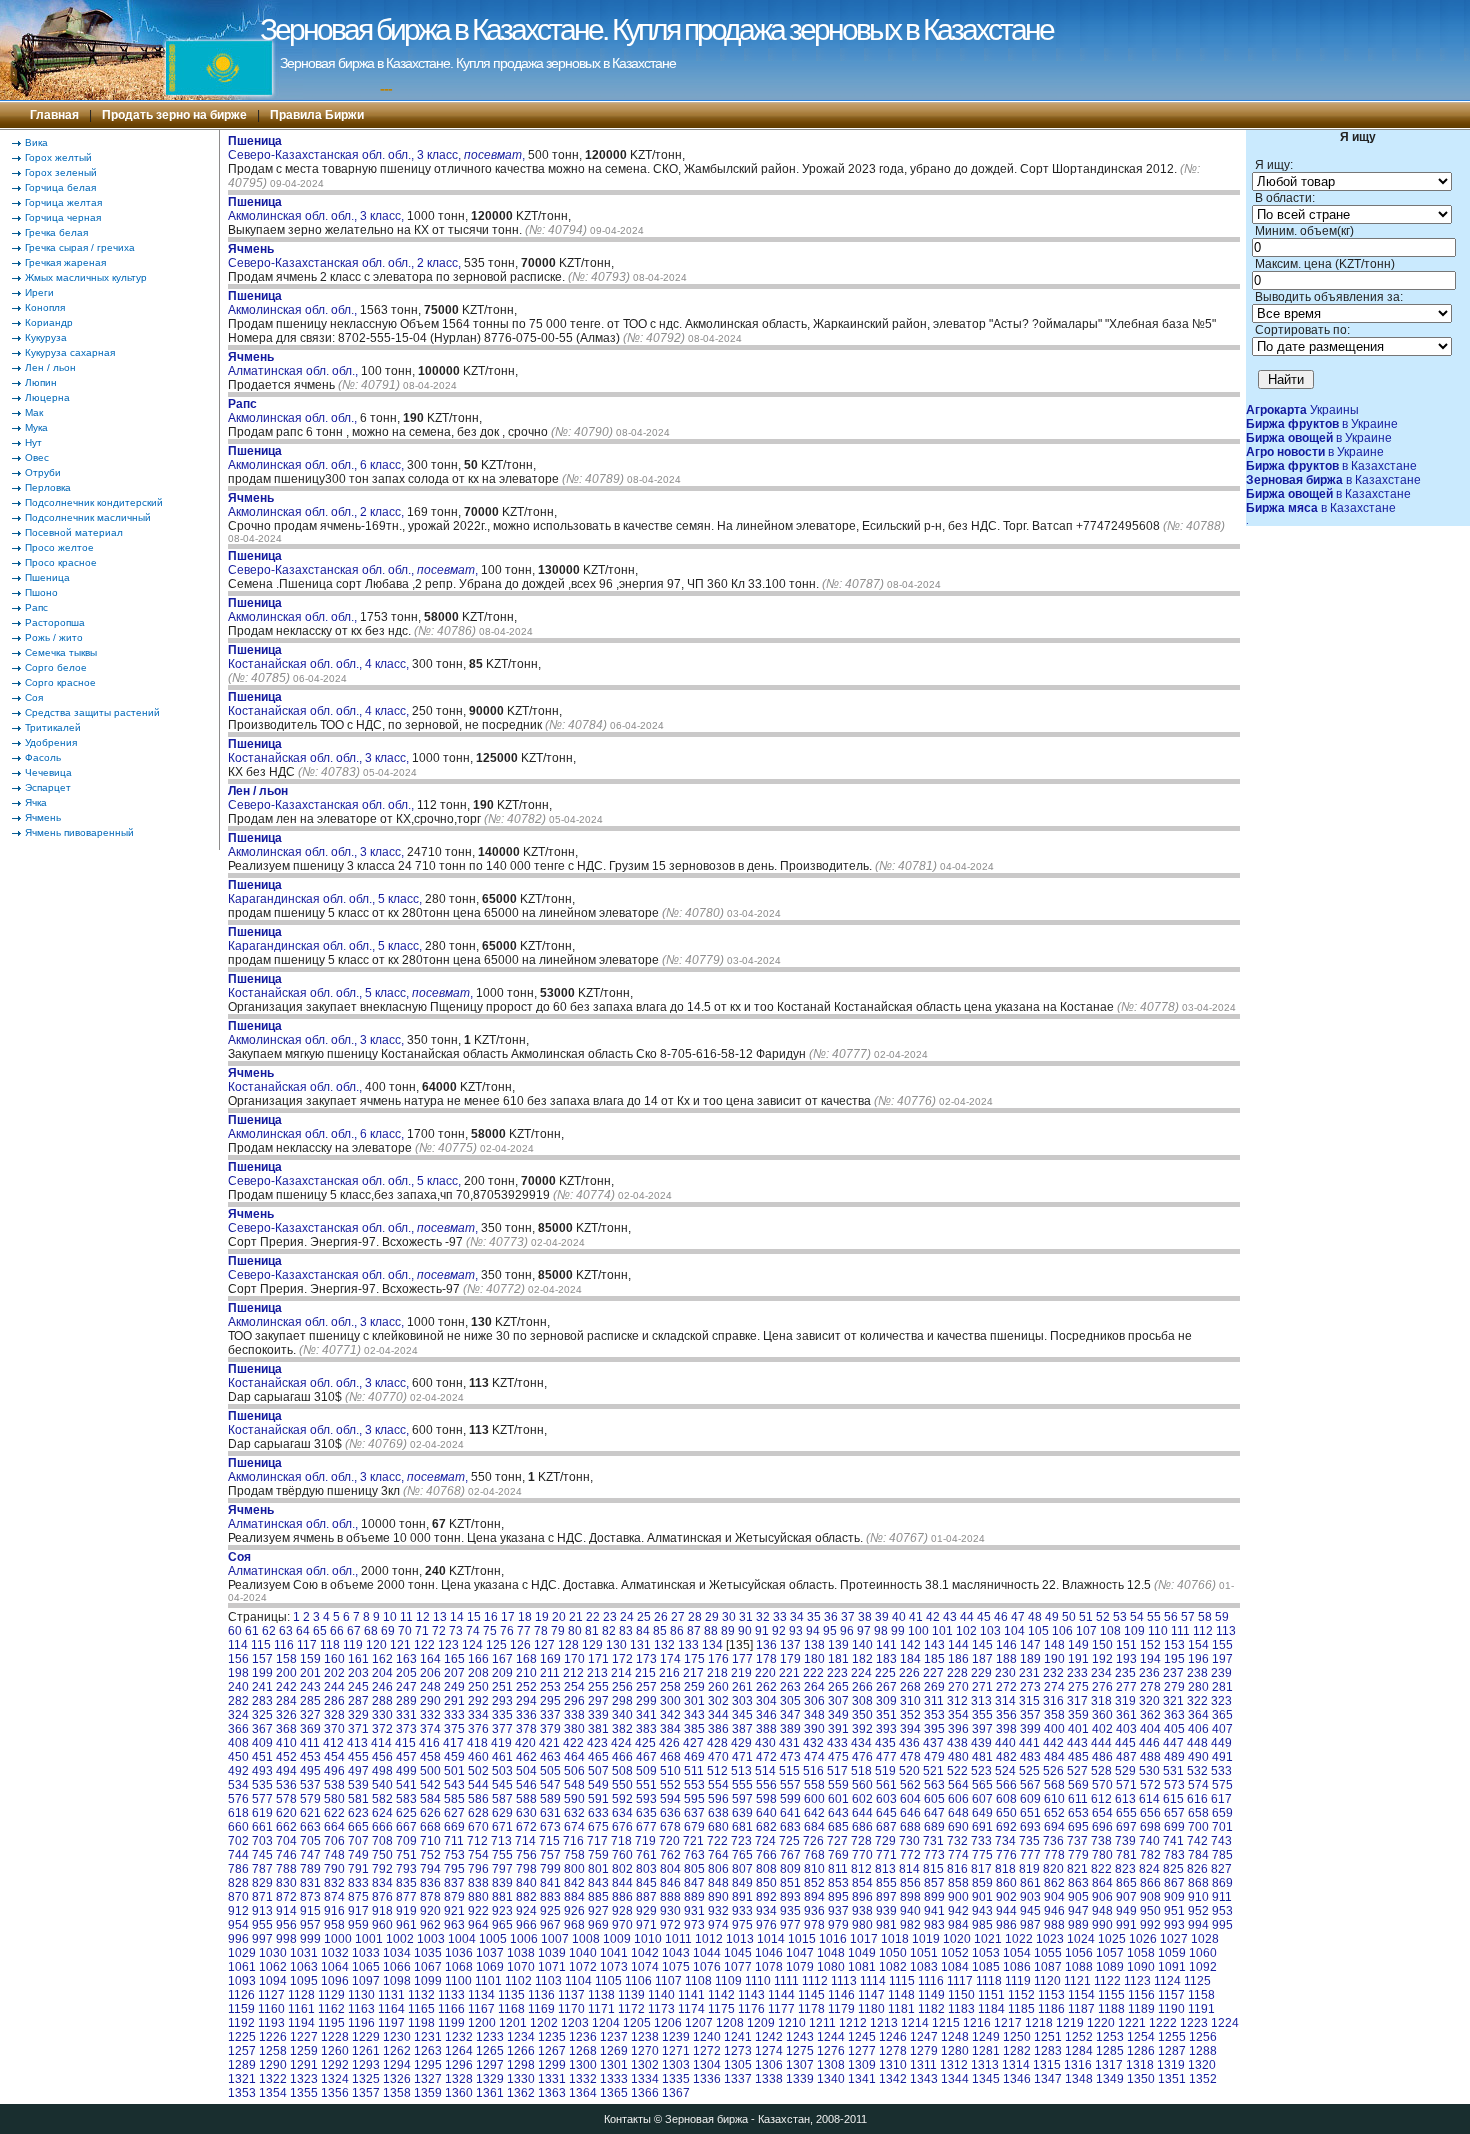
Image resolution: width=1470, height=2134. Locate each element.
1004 (462, 1939)
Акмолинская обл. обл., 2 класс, (317, 505)
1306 (769, 2065)
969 (598, 1925)
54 (1137, 1617)
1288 (1203, 2051)
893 (790, 1897)
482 (1006, 1757)
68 (371, 1631)
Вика (36, 142)
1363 (552, 2093)
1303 (676, 2065)
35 (814, 1617)
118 (330, 1645)
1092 (1203, 1967)
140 (862, 1645)
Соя (34, 697)
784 (1198, 1855)
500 (430, 1771)
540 (382, 1785)
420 (525, 1743)
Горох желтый (58, 157)
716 (573, 1841)
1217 (1008, 2023)
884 (574, 1897)
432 (813, 1743)
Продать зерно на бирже (174, 115)
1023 (1050, 1939)
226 (909, 1673)
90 (745, 1631)
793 (406, 1869)
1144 (781, 1995)
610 (1054, 1799)
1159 (241, 2009)
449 (1221, 1743)
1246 (893, 2037)
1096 (335, 1981)
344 (718, 1715)
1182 (931, 2009)
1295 (428, 2065)
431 (789, 1743)
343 (694, 1715)
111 (1180, 1631)
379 (550, 1729)
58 (1205, 1617)
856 (910, 1883)
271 (982, 1687)
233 (1077, 1673)
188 (1006, 1659)
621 (310, 1813)
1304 (707, 2065)
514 (765, 1771)
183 (886, 1659)
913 (262, 1911)
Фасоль (43, 757)
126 (520, 1645)
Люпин (41, 382)
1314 (1016, 2065)
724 (765, 1841)
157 (262, 1659)
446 (1149, 1743)
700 (1198, 1827)
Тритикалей (53, 727)
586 (478, 1799)
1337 (738, 2079)
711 (454, 1841)
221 (789, 1673)
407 (1222, 1729)
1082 (893, 1967)
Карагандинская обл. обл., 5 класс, (326, 892)
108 (1110, 1631)
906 (1102, 1897)
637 (694, 1813)
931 (694, 1911)
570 (1102, 1785)
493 (262, 1771)
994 (1198, 1925)
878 (430, 1897)
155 (1222, 1645)
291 (454, 1701)
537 (310, 1785)
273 (1030, 1687)
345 (742, 1715)
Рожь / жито (54, 637)
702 (238, 1841)
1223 (1194, 2023)
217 (693, 1673)
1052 (955, 1953)
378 (526, 1729)
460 (478, 1757)
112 (1203, 1631)
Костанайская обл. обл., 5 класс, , (350, 986)
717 (597, 1841)
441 (1029, 1743)
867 (1174, 1883)
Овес (37, 457)
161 (358, 1659)
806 (718, 1869)
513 (741, 1771)
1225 (242, 2037)
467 (646, 1757)
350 (862, 1715)
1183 (961, 2009)
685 (838, 1827)
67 (354, 1631)
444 (1101, 1743)
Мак (34, 412)
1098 (397, 1981)
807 (742, 1869)
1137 (571, 1995)
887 (646, 1897)
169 (550, 1659)
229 (981, 1673)
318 (1101, 1701)
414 (381, 1743)
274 (1054, 1687)
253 (550, 1687)
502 (478, 1771)
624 (382, 1813)
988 (1054, 1925)
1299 (552, 2065)
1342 (893, 2079)
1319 (1171, 2065)
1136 (541, 1995)
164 (430, 1659)
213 (597, 1673)
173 (646, 1659)
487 (1126, 1757)
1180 (871, 2009)
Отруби (43, 472)
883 (550, 1897)
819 (1029, 1869)
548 (574, 1785)
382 (622, 1729)
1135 (511, 1995)
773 (934, 1855)
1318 (1140, 2065)
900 (958, 1897)
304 (766, 1701)
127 (544, 1645)
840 (526, 1883)
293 (502, 1701)
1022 (1019, 1939)
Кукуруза (46, 337)
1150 (961, 1995)
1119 (1018, 1981)
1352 (1203, 2079)
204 (382, 1673)
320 (1149, 1701)
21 (576, 1617)
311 (934, 1701)
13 (440, 1617)
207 (454, 1673)
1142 (721, 1995)
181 (838, 1659)
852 (814, 1883)
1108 (698, 1981)
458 (430, 1757)
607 (982, 1799)
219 (741, 1673)
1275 (800, 2051)
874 (334, 1897)
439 (981, 1743)
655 (1126, 1813)
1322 (273, 2079)
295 (550, 1701)
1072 (583, 1967)
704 (286, 1841)
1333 (614, 2079)
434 (861, 1743)
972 (670, 1925)
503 (502, 1771)
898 (910, 1897)
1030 (273, 1953)
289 (406, 1701)
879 (454, 1897)
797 (502, 1869)
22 (593, 1617)
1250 (1017, 2037)
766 (766, 1855)
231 (1029, 1673)
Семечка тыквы (61, 652)
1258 (273, 2051)
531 (1173, 1771)
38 (865, 1617)
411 (310, 1743)
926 (574, 1911)
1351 (1172, 2079)
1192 (241, 2023)
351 (886, 1715)
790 (334, 1869)
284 (286, 1701)
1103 (548, 1981)
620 (286, 1813)
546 (526, 1785)
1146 (841, 1995)
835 (406, 1883)
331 (406, 1715)
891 (742, 1897)
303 (742, 1701)
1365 (614, 2093)
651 (1030, 1813)
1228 (335, 2037)
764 (718, 1855)
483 (1030, 1757)
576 (238, 1799)
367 (262, 1729)
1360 (459, 2093)
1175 (721, 2009)
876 (382, 1897)
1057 (1110, 1953)
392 (862, 1729)
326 (286, 1715)
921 (454, 1911)
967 (550, 1925)
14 (457, 1617)
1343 (924, 2079)
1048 (831, 1953)
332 (430, 1715)
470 (718, 1757)
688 (910, 1827)
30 (729, 1617)
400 (1054, 1729)
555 (742, 1785)
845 (646, 1883)
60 (235, 1631)
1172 (631, 2009)
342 (670, 1715)
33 (780, 1617)
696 (1102, 1827)
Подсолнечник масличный (88, 517)
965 (502, 1925)
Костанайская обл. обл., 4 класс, (320, 657)
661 (262, 1827)
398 (1006, 1729)
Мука (36, 427)
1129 (331, 1995)
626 (430, 1813)
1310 (893, 2065)
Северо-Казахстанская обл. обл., (322, 798)
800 (574, 1869)
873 (310, 1897)
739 (1125, 1841)
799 (550, 1869)
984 (958, 1925)
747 (310, 1855)
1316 (1078, 2065)
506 (574, 1771)
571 (1126, 1785)
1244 (831, 2037)
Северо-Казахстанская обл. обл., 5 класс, (346, 1174)
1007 (555, 1939)
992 (1150, 1925)
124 (472, 1645)
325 (262, 1715)
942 (958, 1911)
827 (1221, 1869)
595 (694, 1799)
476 (862, 1757)
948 (1102, 1911)
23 (610, 1617)
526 (1053, 1771)
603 (886, 1799)
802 (622, 1869)
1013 (740, 1939)
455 (358, 1757)
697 (1126, 1827)
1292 (335, 2065)
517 (837, 1771)
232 (1053, 1673)
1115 (902, 1981)
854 (862, 1883)
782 (1150, 1855)
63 (286, 1631)
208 (478, 1673)
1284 (1079, 2051)
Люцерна (47, 397)
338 (574, 1715)
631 (550, 1813)
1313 (985, 2065)
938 (862, 1911)
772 (910, 1855)
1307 (800, 2065)
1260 (335, 2051)
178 (766, 1659)
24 (627, 1617)
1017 (864, 1939)
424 (621, 1743)
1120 (1047, 1981)
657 (1174, 1813)
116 (284, 1645)
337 (550, 1715)
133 (688, 1645)
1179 (841, 2009)
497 (358, 1771)
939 (886, 1911)
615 (1173, 1799)
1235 (552, 2037)
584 (430, 1799)
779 (1078, 1855)
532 (1197, 1771)
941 (934, 1911)
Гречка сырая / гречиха (80, 247)
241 (262, 1687)
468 (670, 1757)
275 (1078, 1687)
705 (310, 1841)
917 (358, 1911)
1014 (771, 1939)
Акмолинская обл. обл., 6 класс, (317, 458)
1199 (451, 2023)
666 (382, 1827)
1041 (614, 1953)
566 (1006, 1785)
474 (814, 1757)
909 (1174, 1897)
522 (957, 1771)
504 (526, 1771)
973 (694, 1925)
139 (838, 1645)
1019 (926, 1939)
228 (957, 1673)
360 (1102, 1715)
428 (717, 1743)
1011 (678, 1939)
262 (766, 1687)
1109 (728, 1981)
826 (1197, 1869)
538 (334, 1785)
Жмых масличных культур (86, 277)
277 (1126, 1687)
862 (1054, 1883)
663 (310, 1827)
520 (909, 1771)
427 (693, 1743)
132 (664, 1645)
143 (934, 1645)
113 (1226, 1631)
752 (430, 1855)
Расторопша (55, 622)
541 (406, 1785)
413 (357, 1743)
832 (334, 1883)
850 (766, 1883)
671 (502, 1827)
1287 (1172, 2051)
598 (766, 1799)
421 (549, 1743)
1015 (802, 1939)
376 (478, 1729)
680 (718, 1827)
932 (718, 1911)
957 (310, 1925)
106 (1062, 1631)
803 (646, 1869)
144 (958, 1645)
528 (1101, 1771)
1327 (428, 2079)
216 (669, 1673)
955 (262, 1925)
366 (238, 1729)
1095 (304, 1981)
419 (501, 1743)
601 (838, 1799)
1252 (1079, 2037)
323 (1221, 1701)
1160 (271, 2009)
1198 (421, 2023)
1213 (884, 2023)
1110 (758, 1981)
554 (718, 1785)
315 (1029, 1701)
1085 (986, 1967)
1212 (853, 2023)
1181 (901, 2009)
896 (862, 1897)
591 (598, 1799)
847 (694, 1883)
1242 (769, 2037)
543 (454, 1785)
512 (717, 1771)
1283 (1048, 2051)
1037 (490, 1953)
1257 (242, 2051)
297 (598, 1701)
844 (622, 1883)
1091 (1172, 1967)
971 (646, 1925)
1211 (822, 2023)
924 (526, 1911)
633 (598, 1813)
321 (1173, 1701)
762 (670, 1855)
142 (910, 1645)
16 (491, 1617)
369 (310, 1729)
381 (598, 1729)
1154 (1081, 1995)
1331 (552, 2079)
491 (1222, 1757)
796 (478, 1869)
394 (910, 1729)
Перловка (48, 487)
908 (1150, 1897)
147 (1030, 1645)
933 (742, 1911)
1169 (541, 2009)
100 (918, 1631)
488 (1150, 1757)
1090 (1141, 1967)
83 (626, 1631)
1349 (1110, 2079)
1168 (511, 2009)
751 (406, 1855)
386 (718, 1729)
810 (814, 1869)
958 (334, 1925)
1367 (676, 2093)
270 (958, 1687)
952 (1198, 1911)
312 (957, 1701)
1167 (481, 2009)
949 (1126, 1911)
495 (310, 1771)
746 (286, 1855)
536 (286, 1785)
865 (1126, 1883)
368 (286, 1729)
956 (286, 1925)
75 (490, 1631)
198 (238, 1673)
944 (1006, 1911)
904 (1054, 1897)
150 (1102, 1645)
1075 (676, 1967)
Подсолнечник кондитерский (94, 502)
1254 (1141, 2037)
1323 (304, 2079)
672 (526, 1827)
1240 (707, 2037)
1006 (524, 1939)
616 (1197, 1799)
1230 (397, 2037)
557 (790, 1785)
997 (262, 1939)
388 (766, 1729)
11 (406, 1617)
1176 (751, 2009)
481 (982, 1757)
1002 (400, 1939)
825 (1173, 1869)
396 (958, 1729)
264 (814, 1687)
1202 (544, 2023)
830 (286, 1883)
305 (790, 1701)
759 (598, 1855)
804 (670, 1869)
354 (958, 1715)
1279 (924, 2051)
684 (814, 1827)
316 (1053, 1701)
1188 (1111, 2009)
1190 (1171, 2009)
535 (262, 1785)
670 (478, 1827)
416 (429, 1743)
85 (660, 1631)
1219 (1070, 2023)
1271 (676, 2051)
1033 (366, 1953)
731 (933, 1841)
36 (831, 1617)
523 (981, 1771)
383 (646, 1729)
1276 (831, 2051)
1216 (977, 2023)
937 (838, 1911)
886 (622, 1897)
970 (622, 1925)
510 (670, 1771)
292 (478, 1701)
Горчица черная (63, 217)
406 (1198, 1729)
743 (1221, 1841)
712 (477, 1841)
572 (1150, 1785)
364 (1198, 1715)
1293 (366, 2065)
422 (573, 1743)
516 (813, 1771)
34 (797, 1617)
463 (550, 1757)
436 (909, 1743)
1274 (769, 2051)
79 (558, 1631)
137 (790, 1645)
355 (982, 1715)
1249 (986, 2037)
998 (286, 1939)
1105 (608, 1981)
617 (1221, 1799)
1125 (1197, 1981)
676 (622, 1827)
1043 (676, 1953)
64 (303, 1631)
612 (1101, 1799)
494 (286, 1771)
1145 (811, 1995)
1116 (931, 1981)
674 (574, 1827)
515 (789, 1771)
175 (694, 1659)
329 (358, 1715)
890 (718, 1897)
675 (598, 1827)
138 (814, 1645)
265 (838, 1687)
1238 (645, 2037)
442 (1053, 1743)
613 (1125, 1799)
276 (1102, 1687)
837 (454, 1883)
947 (1078, 1911)
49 (1052, 1617)
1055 (1048, 1953)
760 (622, 1855)
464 (574, 1757)
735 (1029, 1841)
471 (742, 1757)
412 (333, 1743)
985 (982, 1925)
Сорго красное (60, 682)
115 (261, 1645)
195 (1174, 1659)
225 (885, 1673)
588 (526, 1799)
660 (238, 1827)
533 (1221, 1771)
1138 (601, 1995)
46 (1001, 1617)
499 (406, 1771)
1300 (583, 2065)
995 (1222, 1925)
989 (1078, 1925)
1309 (862, 2065)
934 (766, 1911)
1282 (1017, 2051)
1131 (391, 1995)
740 (1149, 1841)
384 (670, 1729)
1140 (661, 1995)
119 (353, 1645)
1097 (366, 1981)
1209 (761, 2023)
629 (502, 1813)
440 (1005, 1743)
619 (262, 1813)
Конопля (45, 307)
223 (837, 1673)
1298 (521, 2065)
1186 (1051, 2009)
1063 (304, 1967)
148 (1054, 1645)
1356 (335, 2093)
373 (406, 1729)
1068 (459, 1967)
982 (910, 1925)
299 (646, 1701)
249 (454, 1687)
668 (430, 1827)
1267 (552, 2051)
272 (1006, 1687)
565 (982, 1785)
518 (861, 1771)
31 (746, 1617)
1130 (361, 1995)
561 (886, 1785)
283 (262, 1701)
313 (981, 1701)
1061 (242, 1967)
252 (526, 1687)
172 (622, 1659)
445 (1125, 1743)
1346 (1017, 2079)
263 (790, 1687)
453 (310, 1757)
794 (430, 1869)
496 (334, 1771)
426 (669, 1743)
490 (1198, 1757)
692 (1006, 1827)
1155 (1111, 1995)
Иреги (39, 292)
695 (1078, 1827)
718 (621, 1841)
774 (958, 1855)
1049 (862, 1953)
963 (454, 1925)
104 (1014, 1631)
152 (1150, 1645)
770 (862, 1855)
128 (568, 1645)
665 (358, 1827)
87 (694, 1631)
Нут (33, 442)
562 (910, 1785)
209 (502, 1673)
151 (1126, 1645)
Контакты (627, 2119)
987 (1030, 1925)
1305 (738, 2065)
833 (358, 1883)
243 (310, 1687)
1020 (957, 1939)
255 (598, 1687)
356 (1006, 1715)
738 (1101, 1841)
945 (1030, 1911)
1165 (421, 2009)
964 (478, 1925)
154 (1198, 1645)
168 (526, 1659)
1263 (428, 2051)
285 (310, 1701)
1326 (397, 2079)
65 (320, 1631)
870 (238, 1897)
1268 (583, 2051)
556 (766, 1785)
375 (454, 1729)
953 (1222, 1911)
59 (1222, 1617)
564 (958, 1785)
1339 (800, 2079)
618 (238, 1813)
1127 (271, 1995)
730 (909, 1841)
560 (862, 1785)
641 (790, 1813)
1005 (493, 1939)
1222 (1163, 2023)
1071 (552, 1967)
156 (238, 1659)
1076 (707, 1967)
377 (502, 1729)
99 (898, 1631)
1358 (397, 2093)
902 (1006, 1897)
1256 (1203, 2037)
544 (478, 1785)
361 (1126, 1715)
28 (695, 1617)
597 (742, 1799)
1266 (521, 2051)
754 (478, 1855)
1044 (707, 1953)
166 (478, 1659)
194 (1150, 1659)
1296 (459, 2065)
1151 (991, 1995)
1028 (1205, 1939)
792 (382, 1869)
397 (982, 1729)
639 (742, 1813)
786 (238, 1869)
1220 (1101, 2023)
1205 (637, 2023)
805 (694, 1869)
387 (742, 1729)
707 (358, 1841)
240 (238, 1687)
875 (358, 1897)
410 (286, 1743)
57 (1188, 1617)
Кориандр (49, 322)
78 (541, 1631)
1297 (490, 2065)
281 (1222, 1687)
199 (262, 1673)
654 (1102, 1813)
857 (934, 1883)
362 (1150, 1715)
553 (694, 1785)
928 (622, 1911)
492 (238, 1771)
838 (478, 1883)
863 (1078, 1883)
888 (670, 1897)
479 (934, 1757)
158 (286, 1659)
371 (358, 1729)
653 (1078, 1813)
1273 (738, 2051)
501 (454, 1771)
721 (693, 1841)
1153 (1051, 1995)
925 (550, 1911)
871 (262, 1897)
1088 (1079, 1967)
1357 (366, 2093)
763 (694, 1855)
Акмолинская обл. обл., (294, 303)
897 (886, 1897)
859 (982, 1883)
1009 (617, 1939)
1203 (575, 2023)
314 (1005, 1701)
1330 (521, 2079)
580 (334, 1799)
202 (334, 1673)
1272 (707, 2051)
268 (910, 1687)
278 (1150, 1687)
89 (728, 1631)
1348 (1079, 2079)
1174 (691, 2009)
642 (814, 1813)
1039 (552, 1953)
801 (598, 1869)
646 (910, 1813)
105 (1038, 1631)
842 (574, 1883)
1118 (989, 1981)
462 (526, 1757)
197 (1222, 1659)
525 (1029, 1771)
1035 (428, 1953)
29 (712, 1617)
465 (598, 1757)
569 (1078, 1785)
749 (358, 1855)
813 (885, 1869)
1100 (458, 1981)
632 (574, 1813)
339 (598, 1715)
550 (622, 1785)
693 (1030, 1827)
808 (766, 1869)
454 (334, 1757)
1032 (335, 1953)
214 (621, 1673)
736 (1053, 1841)
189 (1030, 1659)
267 (886, 1687)
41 (916, 1617)
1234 (521, 2037)
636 (670, 1813)
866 (1150, 1883)
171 (598, 1659)
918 (382, 1911)
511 (694, 1771)
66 (337, 1631)
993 (1174, 1925)
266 (862, 1687)
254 (574, 1687)
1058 (1141, 1953)
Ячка (36, 802)
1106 (638, 1981)
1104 (578, 1981)
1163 (361, 2009)
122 (424, 1645)
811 (838, 1869)
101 (942, 1631)
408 (238, 1743)
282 (238, 1701)
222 (813, 1673)
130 (616, 1645)
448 (1197, 1743)
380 (574, 1729)
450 (238, 1757)
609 (1030, 1799)
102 (966, 1631)
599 (790, 1799)
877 (406, 1897)
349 (838, 1715)
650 (1006, 1813)
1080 (831, 1967)
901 (982, 1897)
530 (1149, 1771)
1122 (1107, 1981)
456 (382, 1757)
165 (454, 1659)
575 (1222, 1785)
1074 (645, 1967)
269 (934, 1687)
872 (286, 1897)
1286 (1141, 2051)
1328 (459, 2079)
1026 (1143, 1939)
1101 (488, 1981)
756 (526, 1855)
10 (390, 1617)
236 (1149, 1673)
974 (718, 1925)
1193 (271, 2023)
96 (847, 1631)
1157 (1171, 1995)
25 (644, 1617)
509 (646, 1771)
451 (262, 1757)
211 (550, 1673)
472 (766, 1757)
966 (526, 1925)
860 (1006, 1883)
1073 (614, 1967)
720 (669, 1841)
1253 (1110, 2037)
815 (933, 1869)
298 (622, 1701)
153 (1174, 1645)
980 (862, 1925)
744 (238, 1855)
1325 (366, 2079)
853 (838, 1883)
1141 (691, 1995)
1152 (1021, 1995)
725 (789, 1841)
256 (622, 1687)
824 (1149, 1869)
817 (981, 1869)
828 (238, 1883)
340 (622, 1715)
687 (886, 1827)
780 (1102, 1855)
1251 (1048, 2037)
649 (982, 1813)
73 (456, 1631)
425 (645, 1743)
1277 (862, 2051)
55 (1154, 1617)
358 (1054, 1715)
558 (814, 1785)
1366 (645, 2093)
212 (573, 1673)
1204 (606, 2023)
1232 (459, 2037)
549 (598, 1785)
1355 (304, 2093)
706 (334, 1841)
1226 (273, 2037)
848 (718, 1883)
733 (981, 1841)
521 (933, 1771)
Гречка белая (56, 232)
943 (982, 1911)
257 (646, 1687)
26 (661, 1617)
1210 (792, 2023)
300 (670, 1701)
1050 (893, 1953)
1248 (955, 2037)
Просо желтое (59, 547)
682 (766, 1827)
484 (1054, 1757)
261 (742, 1687)
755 (502, 1855)
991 (1126, 1925)
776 (1006, 1855)
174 (670, 1659)
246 (382, 1687)
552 (670, 1785)
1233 (490, 2037)
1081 (862, 1967)
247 (406, 1687)
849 (742, 1883)
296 (574, 1701)
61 (252, 1631)
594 (670, 1799)
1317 (1109, 2065)
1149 (931, 1995)
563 (934, 1785)
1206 (668, 2023)
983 (934, 1925)
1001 (369, 1939)
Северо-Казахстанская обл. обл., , (353, 563)
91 (762, 1631)
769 (838, 1855)
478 (910, 1757)
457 (406, 1757)
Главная (54, 115)
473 (790, 1757)
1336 (707, 2079)
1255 (1172, 2037)
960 (382, 1925)
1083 (924, 1967)
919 (406, 1911)
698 (1150, 1827)
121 (400, 1645)
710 (430, 1841)
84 (643, 1631)
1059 (1172, 1953)
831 (310, 1883)
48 (1035, 1617)
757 (550, 1855)
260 (718, 1687)
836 (430, 1883)
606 (958, 1799)
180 (814, 1659)
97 (864, 1631)
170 (574, 1659)
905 (1078, 1897)
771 (886, 1855)
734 (1005, 1841)
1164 (391, 2009)
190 (1054, 1659)
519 (885, 1771)
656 (1150, 1813)
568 (1054, 1785)
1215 (946, 2023)
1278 (893, 2051)
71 (422, 1631)
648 (958, 1813)
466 (622, 1757)
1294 (397, 2065)
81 (592, 1631)
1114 (873, 1981)
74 (473, 1631)
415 (405, 1743)
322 (1197, 1701)
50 (1069, 1617)
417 (453, 1743)
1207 (699, 2023)
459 (454, 1757)
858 (958, 1883)
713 (501, 1841)
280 (1198, 1687)
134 (712, 1645)
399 (1030, 1729)
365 (1222, 1715)
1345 (986, 2079)
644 (862, 1813)
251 (502, 1687)
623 (358, 1813)
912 (238, 1911)
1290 (273, 2065)
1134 (481, 1995)
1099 (428, 1981)
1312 (954, 2065)
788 (286, 1869)
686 (862, 1827)
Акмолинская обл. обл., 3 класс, (317, 209)
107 (1086, 1631)
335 (502, 1715)
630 (526, 1813)
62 (269, 1631)
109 (1134, 1631)
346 (766, 1715)
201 (310, 1673)
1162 (331, 2009)
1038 (521, 1953)
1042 (645, 1953)
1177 (781, 2009)
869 (1222, 1883)
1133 (451, 1995)
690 (958, 1827)
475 (838, 1757)
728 (861, 1841)
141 (886, 1645)
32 (763, 1617)
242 (286, 1687)
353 (934, 1715)
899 (934, 1897)
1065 (366, 1967)
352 (910, 1715)
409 (262, 1743)
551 (646, 1785)
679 (694, 1827)
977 (790, 1925)
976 (766, 1925)
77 (524, 1631)
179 (790, 1659)
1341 (862, 2079)
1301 (614, 2065)
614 (1149, 1799)
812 (861, 1869)
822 (1101, 1869)
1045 (738, 1953)
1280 (955, 2051)
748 (334, 1855)
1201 (513, 2023)
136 (766, 1645)
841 (550, 1883)
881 (502, 1897)
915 (310, 1911)
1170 (571, 2009)
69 (388, 1631)
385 (694, 1729)
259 (694, 1687)
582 (382, 1799)
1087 (1048, 1967)
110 (1158, 1631)
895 (838, 1897)
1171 (601, 2009)
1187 (1081, 2009)
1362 (521, 2093)
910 (1198, 1897)
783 (1174, 1855)
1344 (955, 2079)
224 (861, 1673)
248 (430, 1687)
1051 (924, 1953)
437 (933, 1743)
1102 (518, 1981)
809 (790, 1869)
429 (741, 1743)
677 (646, 1827)
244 (334, 1687)
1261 (366, 2051)
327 (310, 1715)
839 (502, 1883)
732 (957, 1841)
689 (934, 1827)
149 (1078, 1645)
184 (910, 1659)
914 (286, 1911)
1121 (1077, 1981)
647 (934, 1813)
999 (310, 1939)
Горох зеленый (61, 172)
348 (814, 1715)
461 (502, 1757)
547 (550, 1785)
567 (1030, 1785)
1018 (895, 1939)
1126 (241, 1995)
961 (406, 1925)
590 (574, 1799)
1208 (730, 2023)
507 (598, 1771)
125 (496, 1645)
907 (1126, 1897)
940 (910, 1911)
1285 (1110, 2051)
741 (1173, 1841)
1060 (1203, 1953)
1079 (800, 1967)
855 (886, 1883)
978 (814, 1925)
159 (310, 1659)
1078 (769, 1967)
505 (550, 1771)
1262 (397, 2051)
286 (334, 1701)
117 (307, 1645)
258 (670, 1687)
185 (934, 1659)
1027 (1174, 1939)
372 (382, 1729)
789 (310, 1869)
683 (790, 1827)
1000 (338, 1939)
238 (1197, 1673)
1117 (960, 1981)
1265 (490, 2051)
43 (950, 1617)
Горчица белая (60, 187)
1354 (273, 2093)
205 (406, 1673)
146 (1006, 1645)
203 (358, 1673)
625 (406, 1813)
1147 (871, 1995)
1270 (645, 2051)
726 (813, 1841)
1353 (242, 2093)
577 (262, 1799)
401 (1078, 1729)
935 (790, 1911)
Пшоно (41, 592)
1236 (583, 2037)
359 (1078, 1715)
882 (526, 1897)
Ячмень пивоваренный (79, 832)
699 (1174, 1827)
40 (899, 1617)
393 (886, 1729)
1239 (676, 2037)
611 (1078, 1799)
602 (862, 1799)
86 (677, 1631)
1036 (459, 1953)
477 (886, 1757)
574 (1198, 1785)
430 (765, 1743)
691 (982, 1827)
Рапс (36, 607)
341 (646, 1715)
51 (1086, 1617)
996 (238, 1939)
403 (1126, 1729)
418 (477, 1743)
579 (310, 1799)
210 (526, 1673)
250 (478, 1687)
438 (957, 1743)
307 (838, 1701)
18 (525, 1617)
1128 (301, 1995)
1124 (1167, 1981)
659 (1222, 1813)
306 (814, 1701)
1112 (815, 1981)
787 (262, 1869)
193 (1126, 1659)
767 (790, 1855)
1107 (668, 1981)
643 (838, 1813)
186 (958, 1659)
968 (574, 1925)
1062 (273, 1967)
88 (711, 1631)
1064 (335, 1967)
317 (1077, 1701)
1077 (738, 1967)
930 (670, 1911)
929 (646, 1911)
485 (1078, 1757)
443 (1077, 1743)
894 (814, 1897)
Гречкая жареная (65, 262)
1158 (1201, 1995)
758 (574, 1855)
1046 (769, 1953)
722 (717, 1841)
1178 (811, 2009)
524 (1005, 1771)
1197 (391, 2023)
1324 (335, 2079)
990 (1102, 1925)
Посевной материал (74, 532)
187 (982, 1659)
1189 (1141, 2009)
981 (886, 1925)
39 (882, 1617)
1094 (273, 1981)
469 (694, 1757)
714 (525, 1841)
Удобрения (51, 742)
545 (502, 1785)
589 (550, 1799)
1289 (242, 2065)
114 (238, 1645)
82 (609, 1631)
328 (334, 1715)
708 (382, 1841)
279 (1174, 1687)
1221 (1132, 2023)
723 (741, 1841)
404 (1150, 1729)
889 (694, 1897)
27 (678, 1617)
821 (1077, 1869)
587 (502, 1799)
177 (742, 1659)
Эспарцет (48, 787)
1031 (304, 1953)
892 (766, 1897)
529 (1125, 1771)
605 (934, 1799)
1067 (428, 1967)
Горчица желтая (63, 202)
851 (790, 1883)
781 (1126, 1855)
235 (1125, 1673)
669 (454, 1827)
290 (430, 1701)
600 (814, 1799)
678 (670, 1827)
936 (814, 1911)
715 (549, 1841)
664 (334, 1827)
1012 (709, 1939)
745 (262, 1855)
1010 (648, 1939)
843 (598, 1883)
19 (542, 1617)
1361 (490, 2093)
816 (957, 1869)
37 (848, 1617)
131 (640, 1645)
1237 (614, 2037)
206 (430, 1673)
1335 (676, 2079)
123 (448, 1645)
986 (1006, 1925)
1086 (1017, 1967)
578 (286, 1799)
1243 (800, 2037)
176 (718, 1659)
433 (837, 1743)
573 (1174, 1785)
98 (881, 1631)
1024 (1081, 1939)
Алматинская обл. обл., (294, 364)
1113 (844, 1981)
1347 (1048, 2079)
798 (526, 1869)
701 (1222, 1827)
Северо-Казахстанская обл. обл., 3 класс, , (376, 148)
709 (406, 1841)
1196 (361, 2023)
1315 (1047, 2065)
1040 (583, 1953)
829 (262, 1883)
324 (238, 1715)
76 (507, 1631)
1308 (831, 2065)
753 (454, 1855)
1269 (614, 2051)
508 (622, 1771)
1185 (1021, 2009)
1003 (431, 1939)
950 (1150, 1911)
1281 (986, 2051)
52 (1103, 1617)
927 (598, 1911)
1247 (924, 2037)
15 (474, 1617)
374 (430, 1729)
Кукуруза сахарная (70, 352)
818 (1005, 1869)
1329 (490, 2079)
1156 (1141, 1995)
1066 (397, 1967)
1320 (1202, 2065)
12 (423, 1617)
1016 (833, 1939)
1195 (331, 2023)
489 (1174, 1757)
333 (454, 1715)
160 (334, 1659)
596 (718, 1799)
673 (550, 1827)
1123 (1137, 1981)
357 (1030, 1715)
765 (742, 1855)
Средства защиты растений (92, 712)
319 (1125, 1701)
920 (430, 1911)
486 (1102, 1757)
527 (1077, 1771)
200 (286, 1673)
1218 (1039, 2023)
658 (1198, 1813)
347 (790, 1715)
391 (838, 1729)
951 (1174, 1911)
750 (382, 1855)
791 (358, 1869)
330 (382, 1715)
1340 (831, 2079)
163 (406, 1659)
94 (813, 1631)
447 (1173, 1743)
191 (1078, 1659)
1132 (421, 1995)
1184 (991, 2009)
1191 (1201, 2009)
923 (502, 1911)
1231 (428, 2037)
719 (645, 1841)
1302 (645, 2065)
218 (717, 1673)
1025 (1112, 1939)
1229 (366, 2037)
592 (622, 1799)
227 (933, 1673)
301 (694, 1701)
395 (934, 1729)
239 (1221, 1673)
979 (838, 1925)
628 (478, 1813)
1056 (1079, 1953)
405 (1174, 1729)
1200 (482, 2023)
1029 (242, 1953)
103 (990, 1631)
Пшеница (47, 577)
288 (382, 1701)
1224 (1225, 2023)
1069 (490, 1967)
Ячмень (43, 817)
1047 (800, 1953)
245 (358, 1687)
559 (838, 1785)
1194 (301, 2023)
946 (1054, 1911)
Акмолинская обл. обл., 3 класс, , (348, 1470)
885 (598, 1897)
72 (439, 1631)
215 (645, 1673)
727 (837, 1841)
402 (1102, 1729)
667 (406, 1827)
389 (790, 1729)
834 (382, 1883)
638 (718, 1813)
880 (478, 1897)
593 (646, 1799)
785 (1222, 1855)
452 (286, 1757)
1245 (862, 2037)
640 (766, 1813)
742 (1197, 1841)
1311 (923, 2065)
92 (779, 1631)
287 (358, 1701)
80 (575, 1631)
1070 (521, 1967)
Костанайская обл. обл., (296, 1080)
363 (1174, 1715)
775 (982, 1855)
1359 (428, 2093)
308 (862, 1701)
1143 (751, 1995)
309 (886, 1701)
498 (382, 1771)
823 (1125, 1869)
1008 (586, 1939)
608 (1006, 1799)
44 (967, 1617)
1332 (583, 2079)
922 (478, 1911)
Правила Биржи (317, 115)
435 (885, 1743)
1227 (304, 2037)
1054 (1017, 1953)
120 (376, 1645)
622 (334, 1813)
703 (262, 1841)
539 (358, 1785)
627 (454, 1813)
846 (670, 1883)
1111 (786, 1981)
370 (334, 1729)
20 (559, 1617)
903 (1030, 1897)
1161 (301, 2009)
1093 (242, 1981)
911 (1222, 1897)
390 (814, 1729)
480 (958, 1757)
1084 (955, 1967)
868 (1198, 1883)
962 (430, 1925)
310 (910, 1701)
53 (1120, 1617)
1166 (451, 2009)
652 (1054, 1813)
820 (1053, 1869)
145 (982, 1645)
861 (1030, 1883)
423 (597, 1743)
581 (358, 1799)
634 (622, 1813)
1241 (738, 2037)
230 (1005, 1673)
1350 (1141, 2079)
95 (830, 1631)
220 (765, 1673)
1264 (459, 2051)
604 (910, 1799)
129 (592, 1645)
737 (1077, 1841)
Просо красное (61, 562)
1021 (988, 1939)
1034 (397, 1953)
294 (526, 1701)
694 (1054, 1827)
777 (1030, 1855)
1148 (901, 1995)
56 (1171, 1617)
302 (718, 1701)
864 (1102, 1883)
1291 (304, 2065)
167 (502, 1659)
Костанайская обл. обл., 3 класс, (320, 751)
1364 (583, 2093)
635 (646, 1813)
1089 (1110, 1967)
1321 (242, 2079)
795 (454, 1869)
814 (909, 1869)
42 (933, 1617)
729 (885, 1841)
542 (430, 1785)
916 (334, 1911)
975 (742, 1925)
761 (646, 1855)
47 (1018, 1617)
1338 (769, 2079)
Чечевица (48, 772)
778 (1054, 1855)
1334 (645, 2079)
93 (796, 1631)
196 (1198, 1659)
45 (984, 1617)
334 (478, 1715)
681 (742, 1827)
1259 (304, 2051)
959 (358, 1925)
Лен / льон (50, 367)
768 (814, 1855)
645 (886, 1813)
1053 (986, 1953)
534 (238, 1785)
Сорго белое (56, 667)
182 (862, 1659)
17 (508, 1617)
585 (454, 1799)
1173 (661, 2009)
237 (1173, 1673)
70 (405, 1631)
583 (406, 1799)
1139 (631, 1995)
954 (238, 1925)
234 (1101, 1673)
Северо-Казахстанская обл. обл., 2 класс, (346, 256)
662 (286, 1827)
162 (382, 1659)
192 (1102, 1659)
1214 (915, 2023)
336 (526, 1715)
